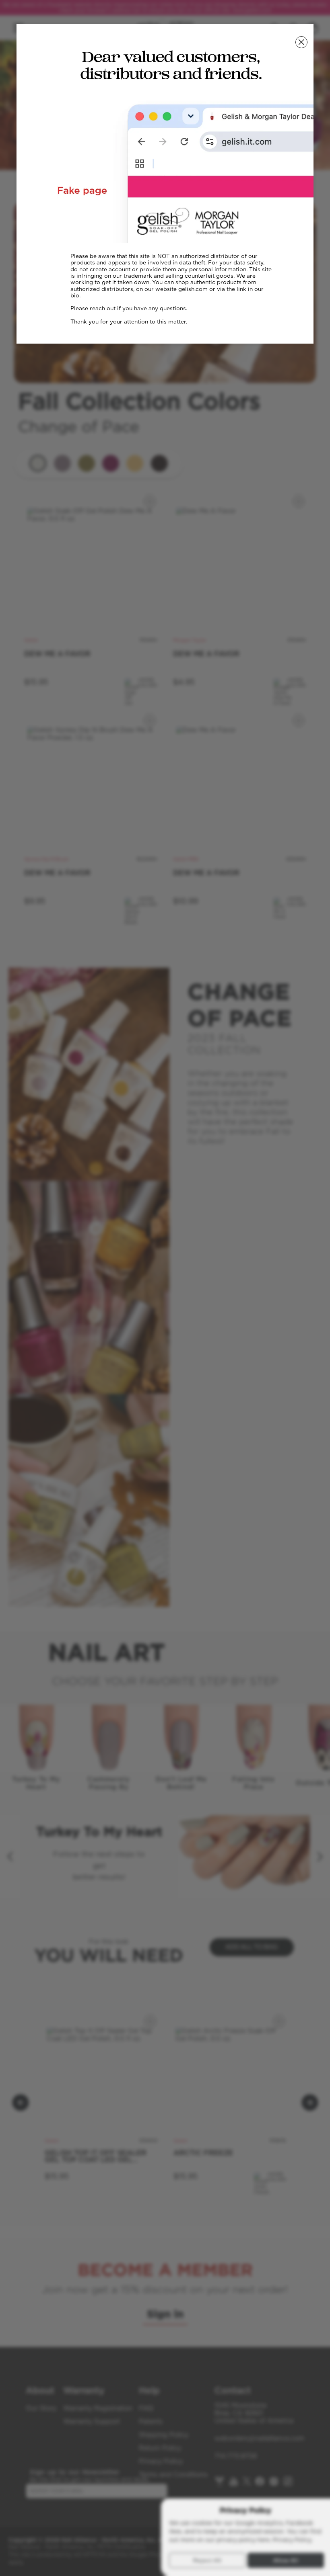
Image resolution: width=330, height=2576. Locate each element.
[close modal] (301, 42)
